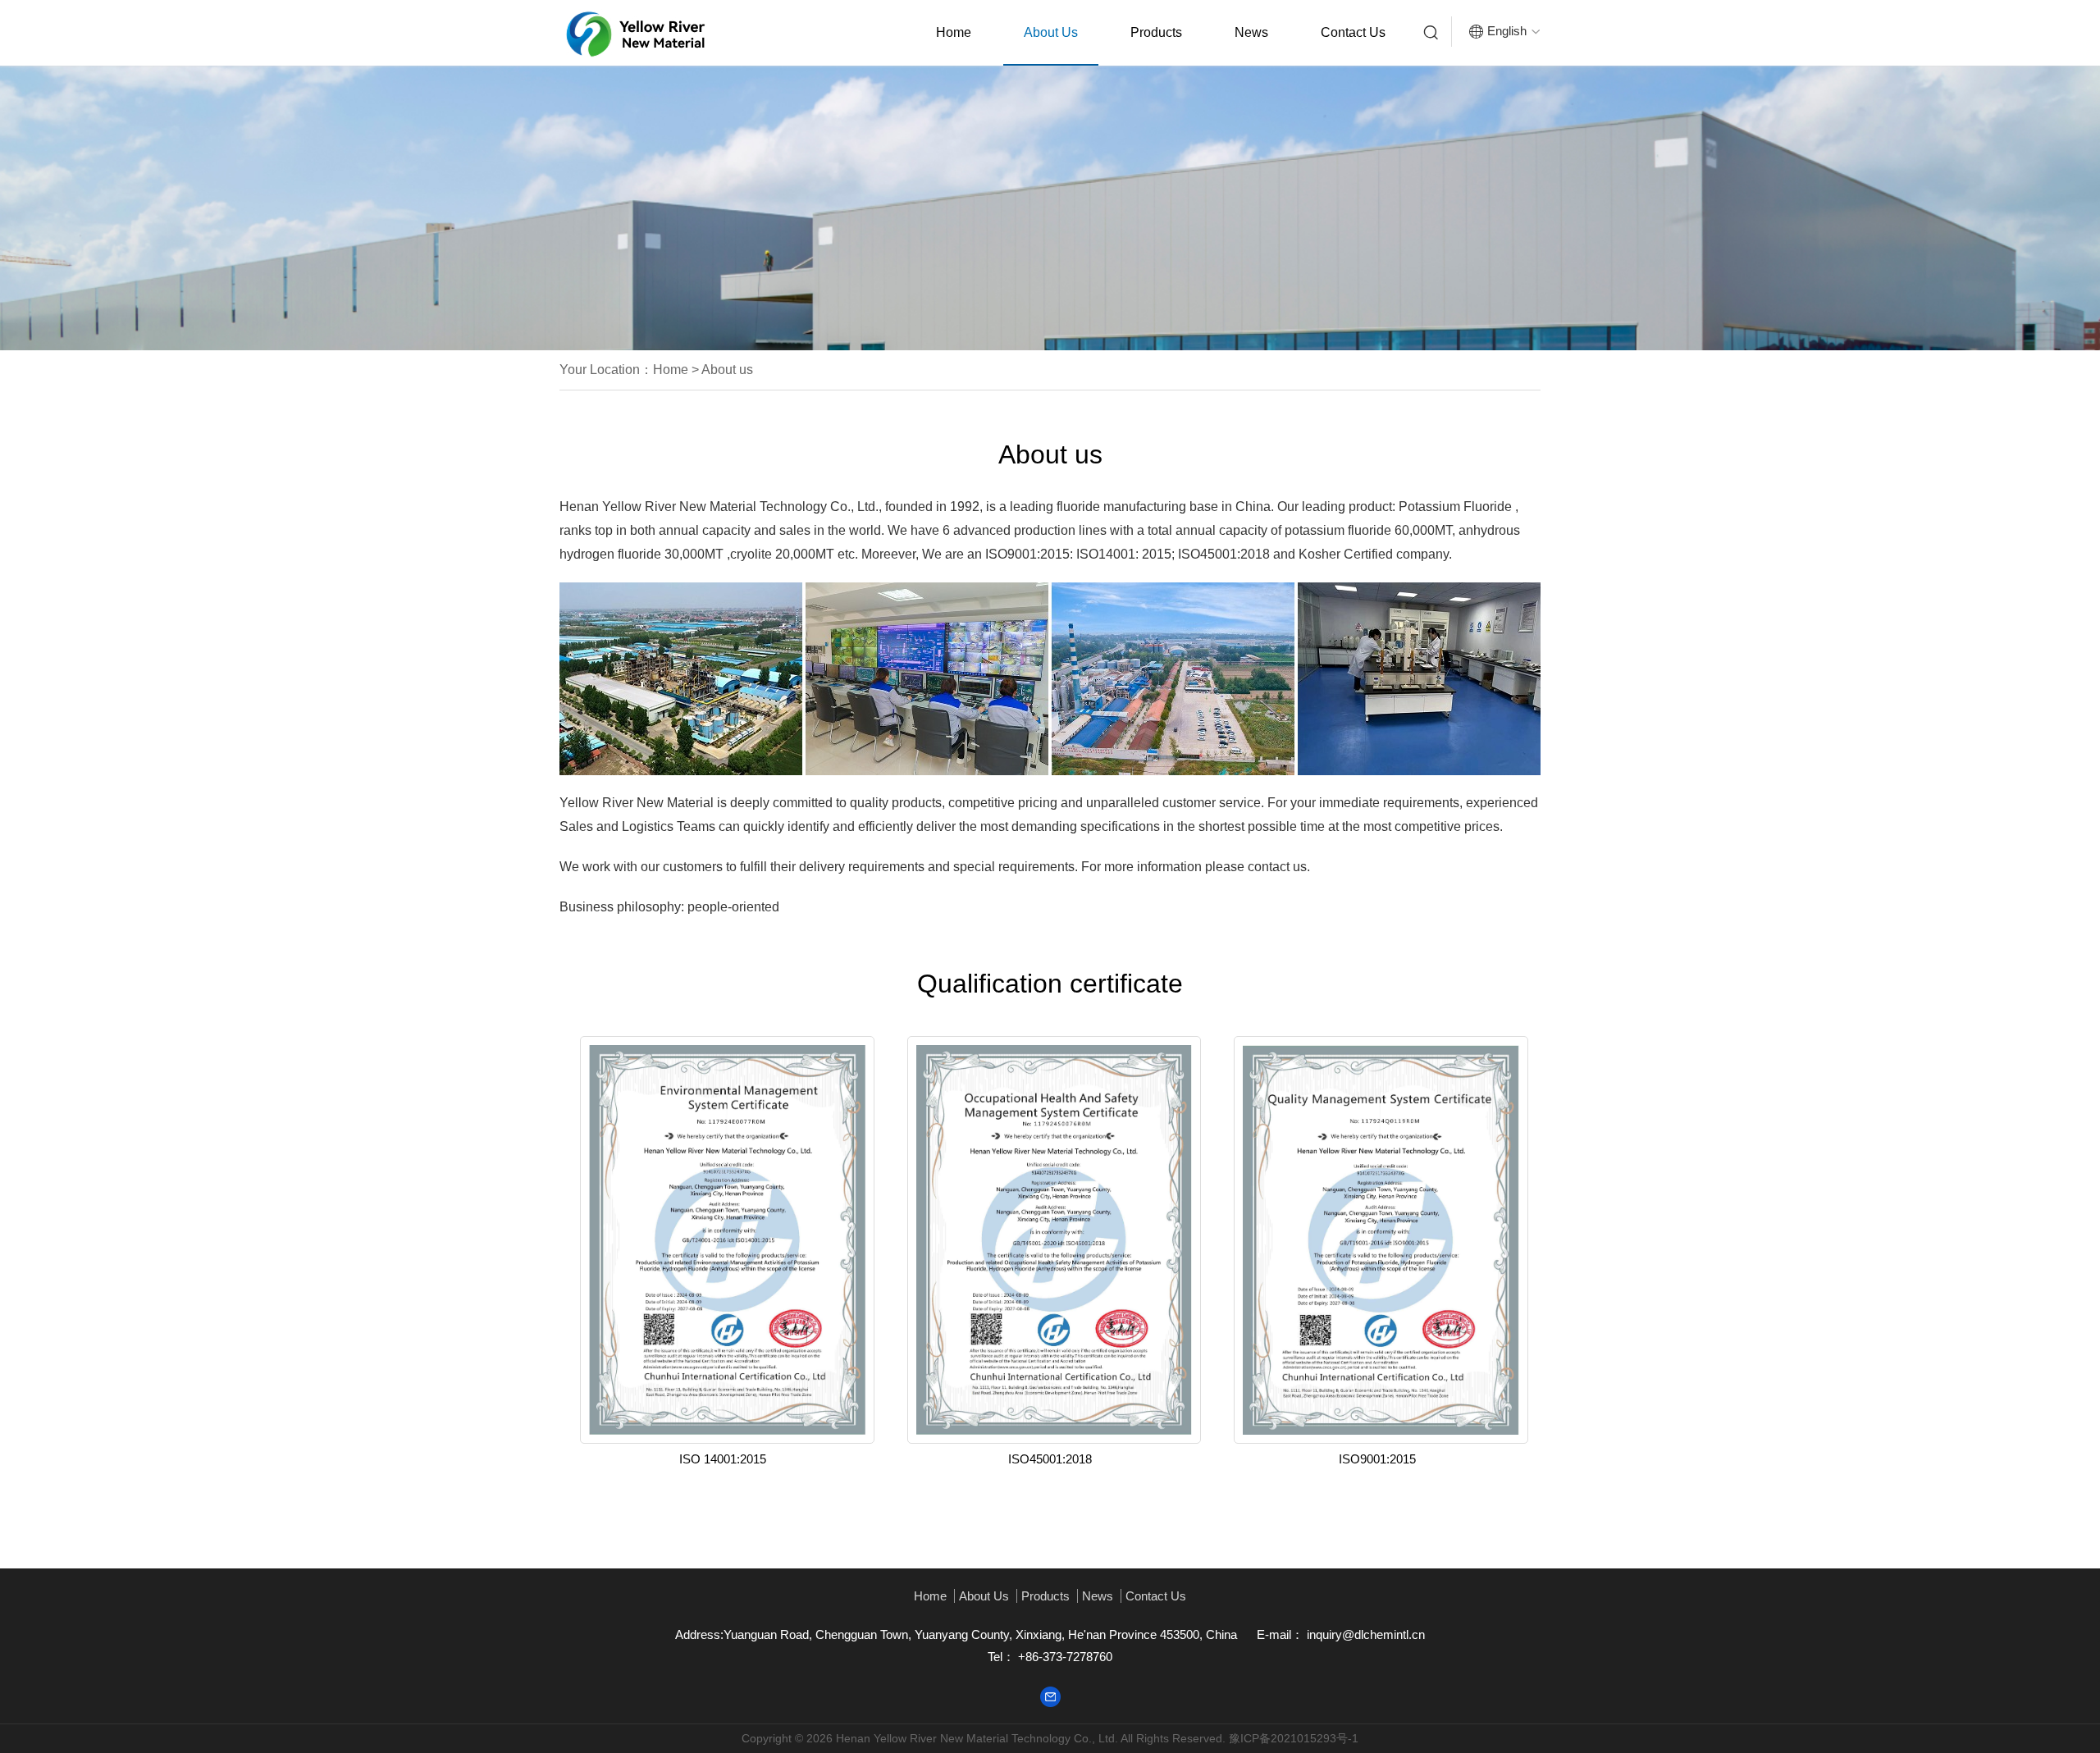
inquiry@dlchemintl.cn (1364, 1634)
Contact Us (1353, 32)
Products (1156, 32)
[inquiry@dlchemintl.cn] (1050, 1695)
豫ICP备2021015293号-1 (1294, 1738)
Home (954, 32)
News (1251, 32)
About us (1051, 32)
